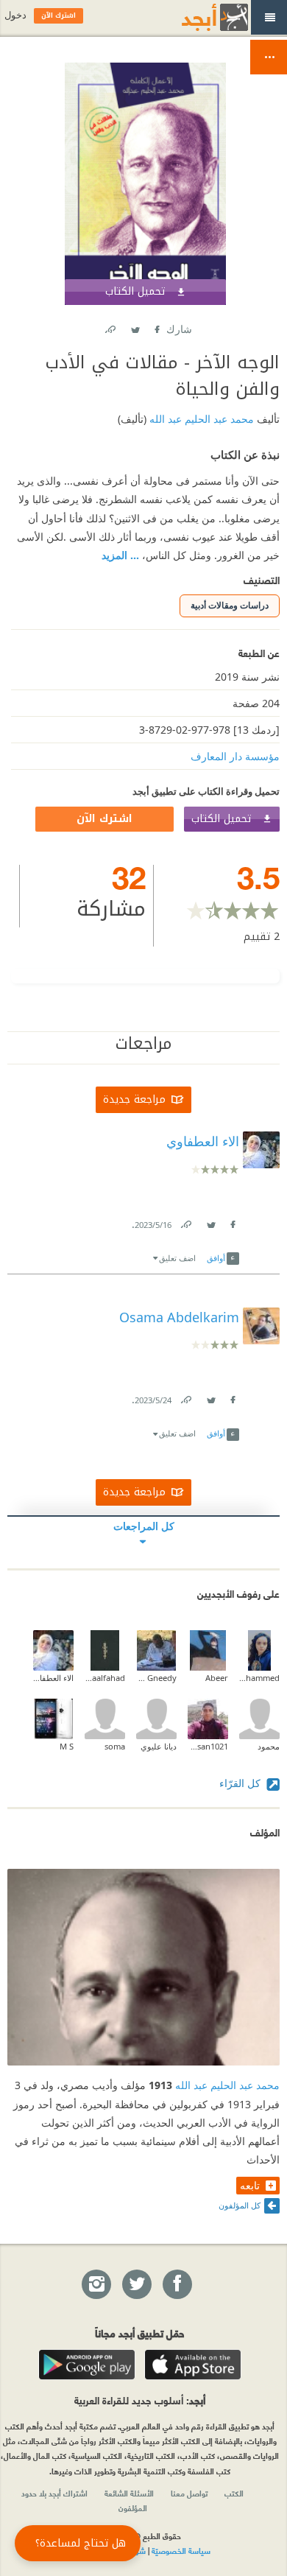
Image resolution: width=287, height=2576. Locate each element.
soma (115, 1746)
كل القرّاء (241, 1783)
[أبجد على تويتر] (136, 2285)
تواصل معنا (189, 2493)
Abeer (217, 1678)
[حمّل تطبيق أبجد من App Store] (193, 2365)
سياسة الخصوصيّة (181, 2550)
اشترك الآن (104, 819)
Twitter (135, 327)
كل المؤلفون (240, 2205)
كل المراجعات (144, 1526)
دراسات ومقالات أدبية (230, 605)
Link (185, 1222)
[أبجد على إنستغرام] (96, 2285)
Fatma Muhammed (259, 1678)
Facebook (156, 327)
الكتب (234, 2493)
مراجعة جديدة (134, 1099)
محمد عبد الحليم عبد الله (200, 419)
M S (67, 1746)
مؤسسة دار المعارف (235, 756)
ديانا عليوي (159, 1746)
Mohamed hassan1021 (208, 1746)
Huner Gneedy (156, 1678)
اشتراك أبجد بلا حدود (54, 2493)
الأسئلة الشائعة (129, 2493)
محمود (269, 1746)
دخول (15, 15)
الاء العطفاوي (53, 1678)
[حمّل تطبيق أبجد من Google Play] (87, 2365)
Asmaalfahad (105, 1678)
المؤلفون (133, 2507)
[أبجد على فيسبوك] (177, 2285)
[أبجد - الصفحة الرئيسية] (196, 17)
